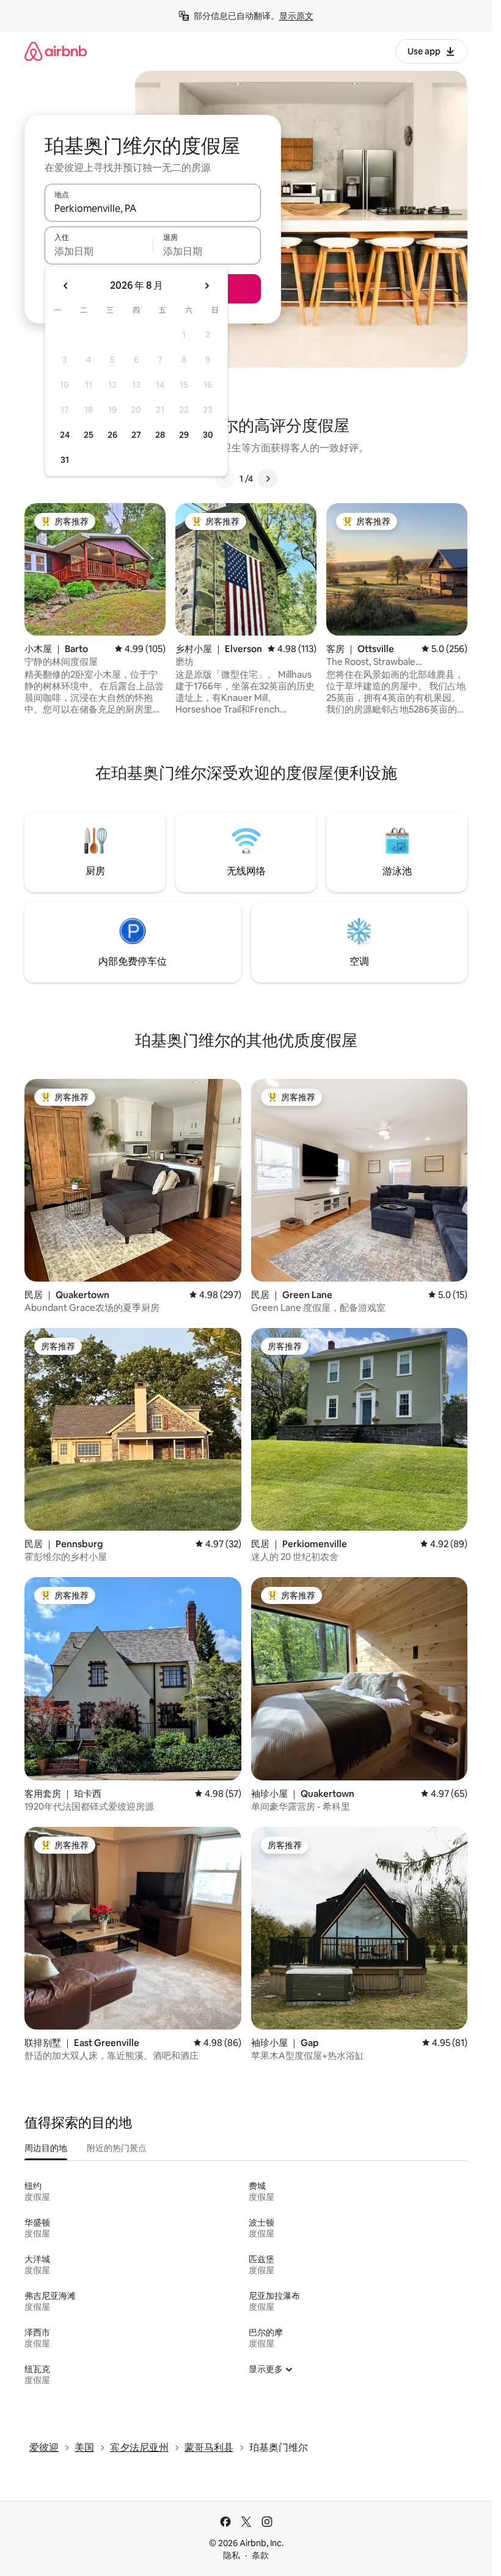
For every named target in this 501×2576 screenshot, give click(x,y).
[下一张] (268, 479)
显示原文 (296, 16)
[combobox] (153, 208)
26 (112, 435)
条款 (260, 2555)
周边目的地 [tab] (46, 2148)
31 (65, 460)
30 (208, 435)
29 (184, 435)
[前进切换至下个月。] (207, 286)
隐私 (232, 2555)
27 (136, 435)
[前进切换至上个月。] (66, 286)
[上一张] (225, 479)
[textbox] (99, 251)
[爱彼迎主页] (56, 51)
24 (65, 435)
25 (89, 435)
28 (160, 435)
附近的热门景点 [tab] (117, 2148)
